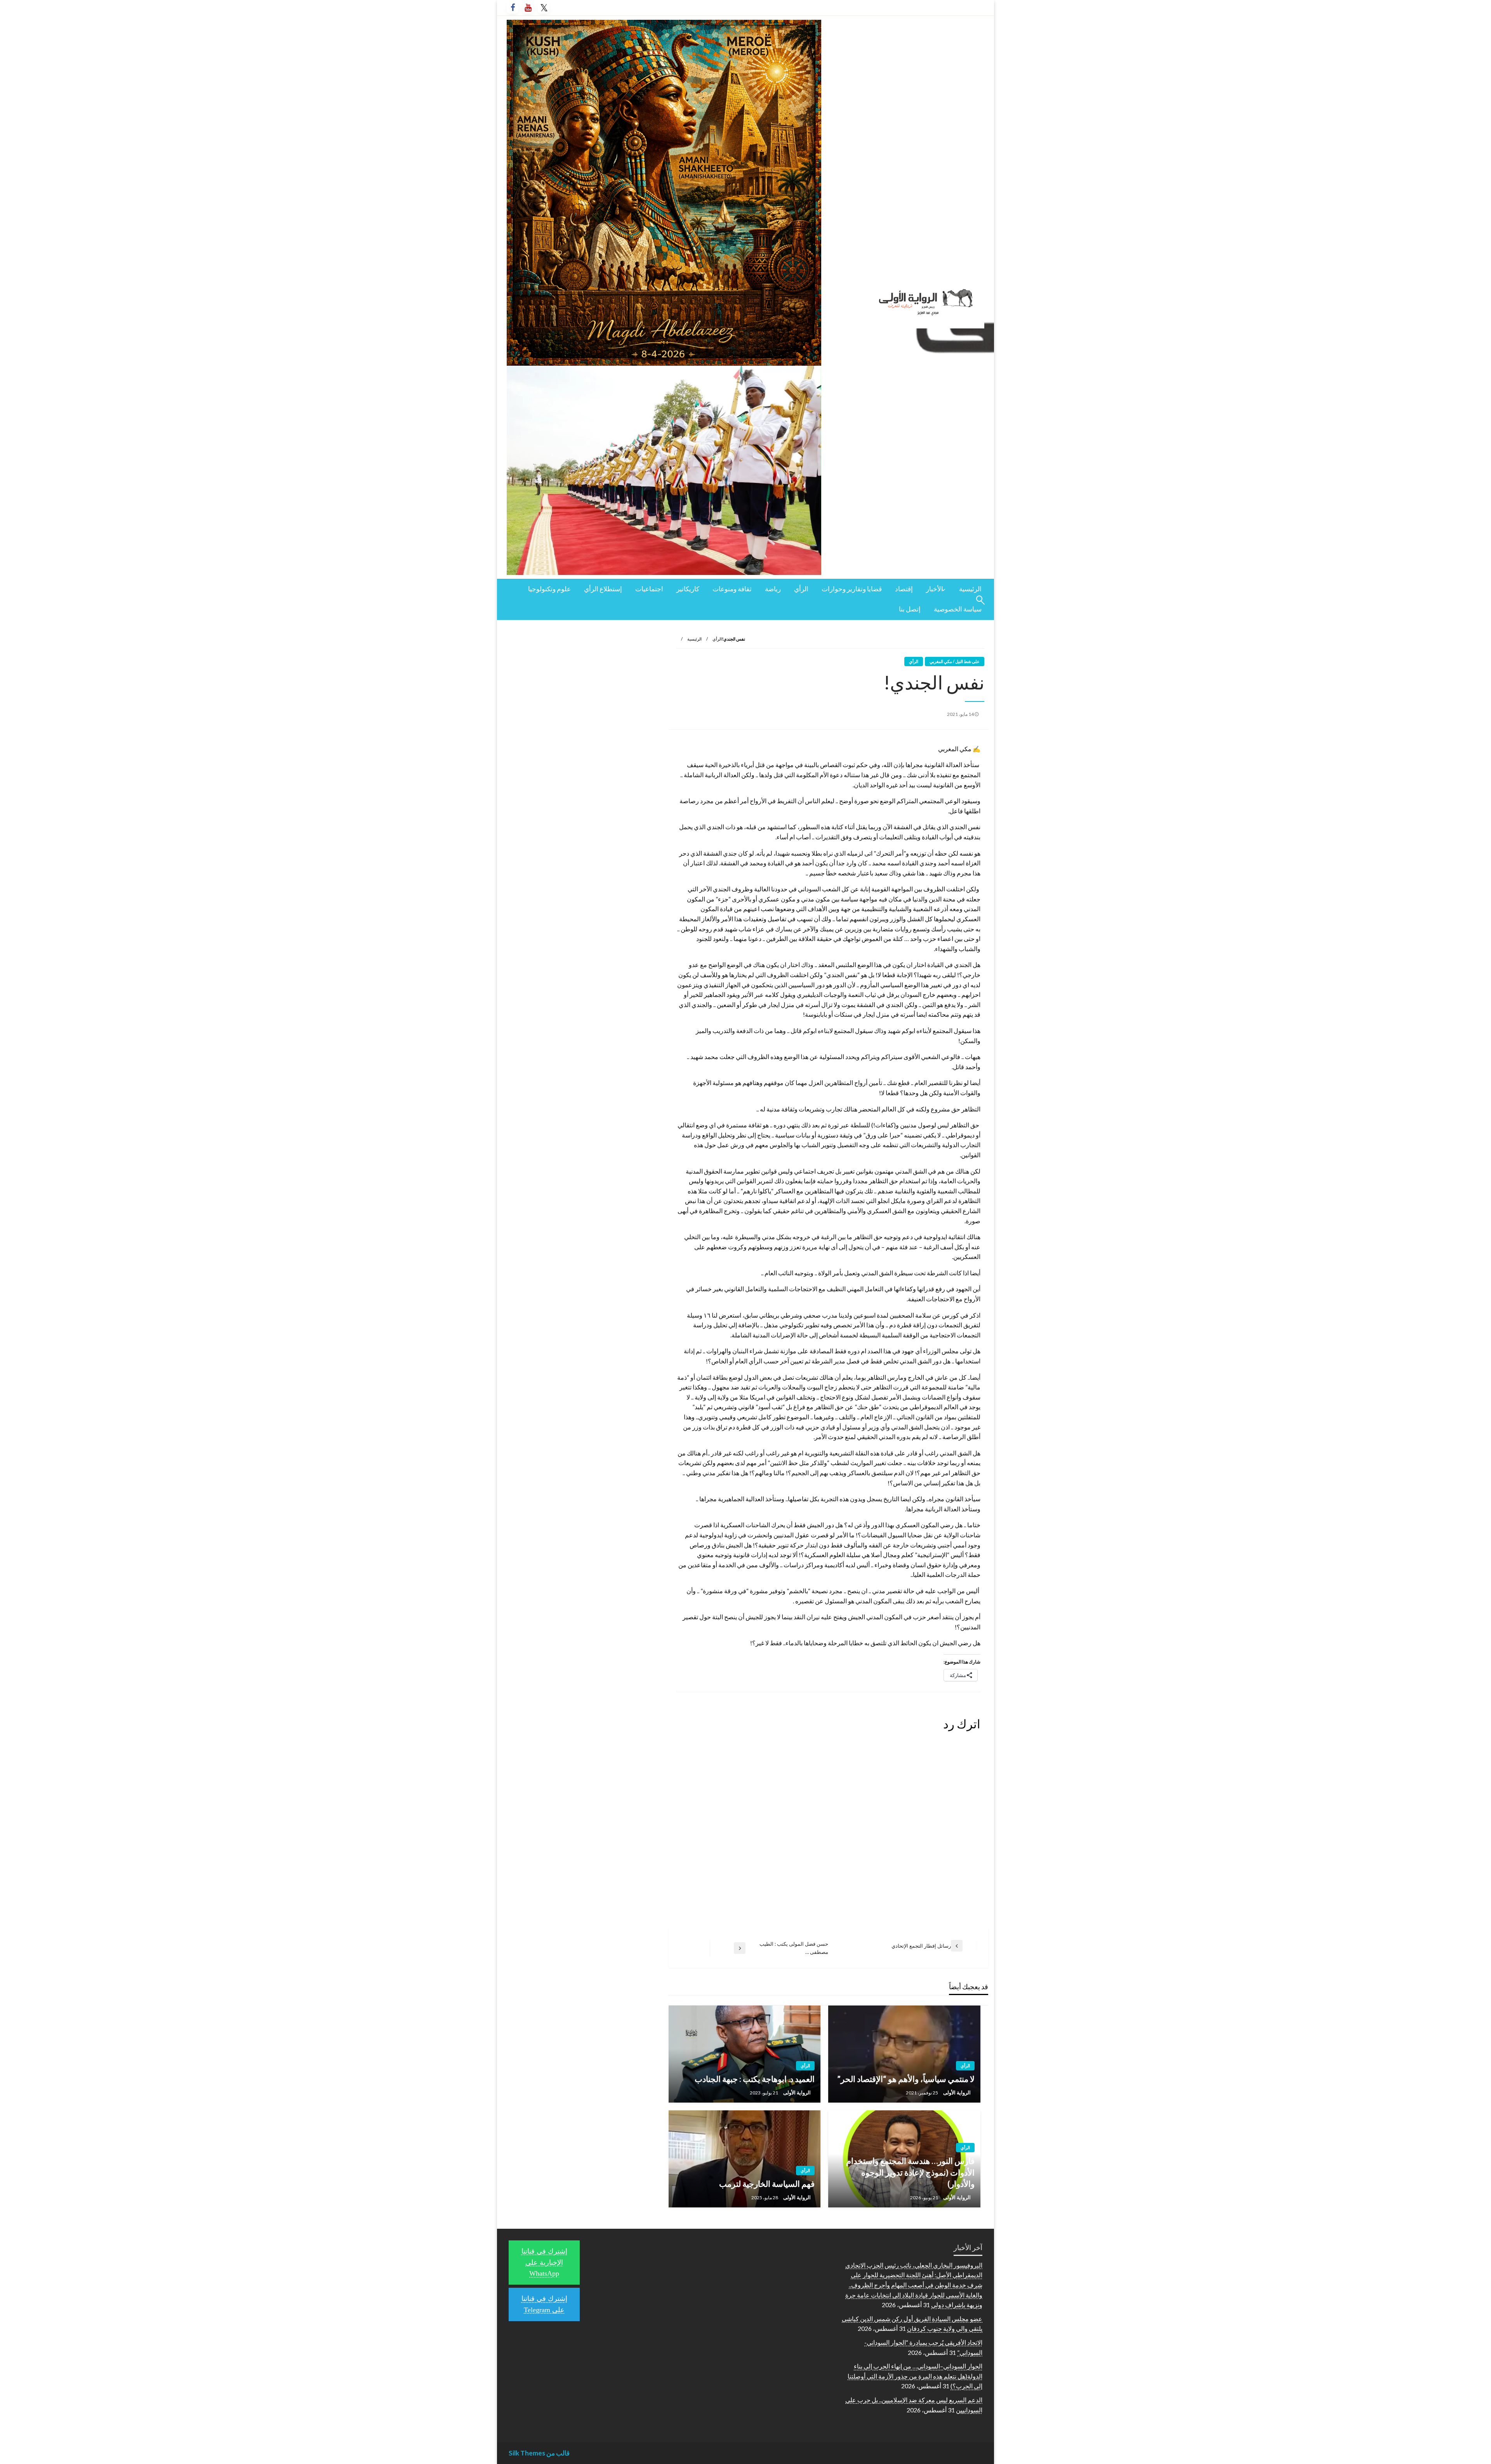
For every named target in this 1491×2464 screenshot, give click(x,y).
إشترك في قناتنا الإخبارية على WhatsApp (544, 2263)
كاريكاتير (688, 589)
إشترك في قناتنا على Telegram (544, 2304)
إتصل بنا (910, 609)
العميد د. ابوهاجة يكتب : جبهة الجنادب (755, 2079)
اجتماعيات (649, 589)
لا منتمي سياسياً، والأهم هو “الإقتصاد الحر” (906, 2079)
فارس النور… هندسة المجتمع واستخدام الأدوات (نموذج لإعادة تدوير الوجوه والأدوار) (910, 2172)
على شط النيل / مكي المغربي (955, 661)
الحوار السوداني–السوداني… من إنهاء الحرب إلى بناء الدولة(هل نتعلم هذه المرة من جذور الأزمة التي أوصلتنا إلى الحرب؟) (915, 2376)
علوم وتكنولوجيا (549, 589)
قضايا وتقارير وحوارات (852, 589)
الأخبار (935, 589)
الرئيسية (970, 589)
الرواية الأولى (956, 2092)
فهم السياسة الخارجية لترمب (767, 2184)
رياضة (773, 589)
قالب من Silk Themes (539, 2453)
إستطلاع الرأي (603, 589)
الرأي (801, 589)
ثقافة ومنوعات (732, 589)
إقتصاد (904, 589)
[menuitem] (970, 590)
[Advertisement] (582, 682)
